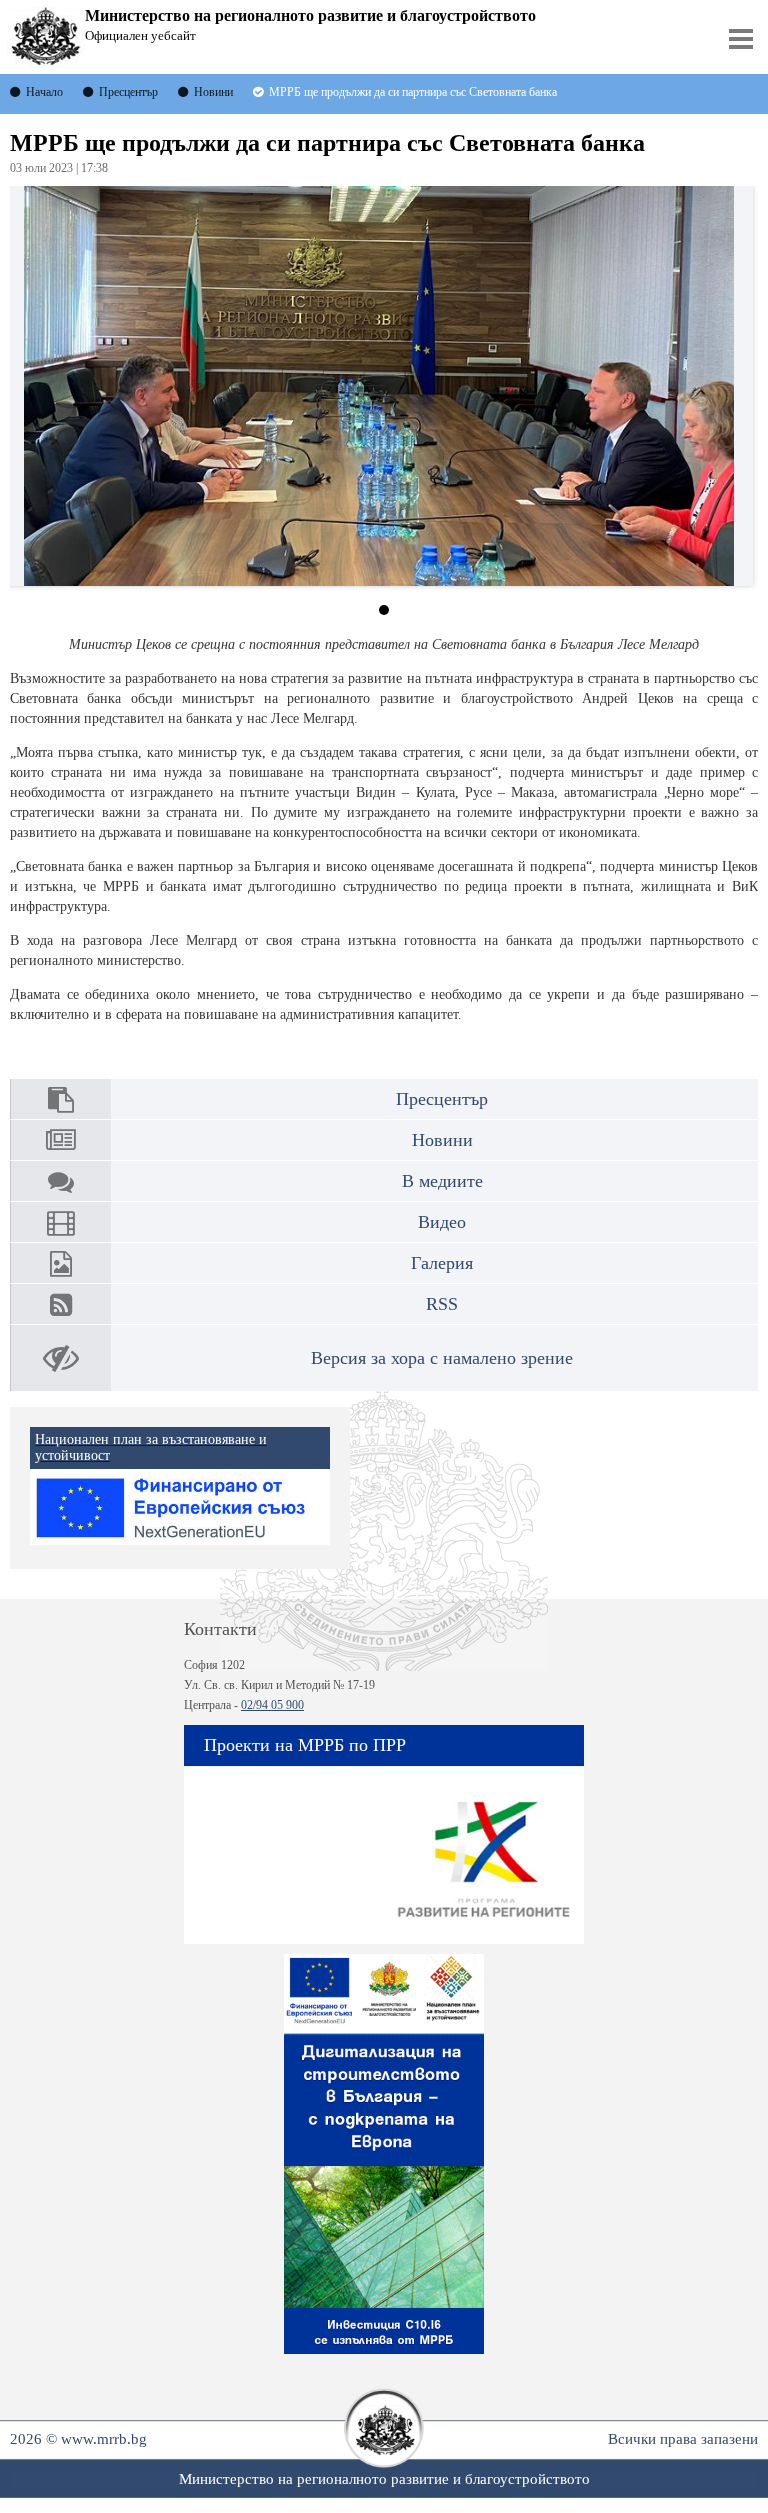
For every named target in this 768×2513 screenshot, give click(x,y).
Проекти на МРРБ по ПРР (305, 1745)
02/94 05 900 (272, 1705)
